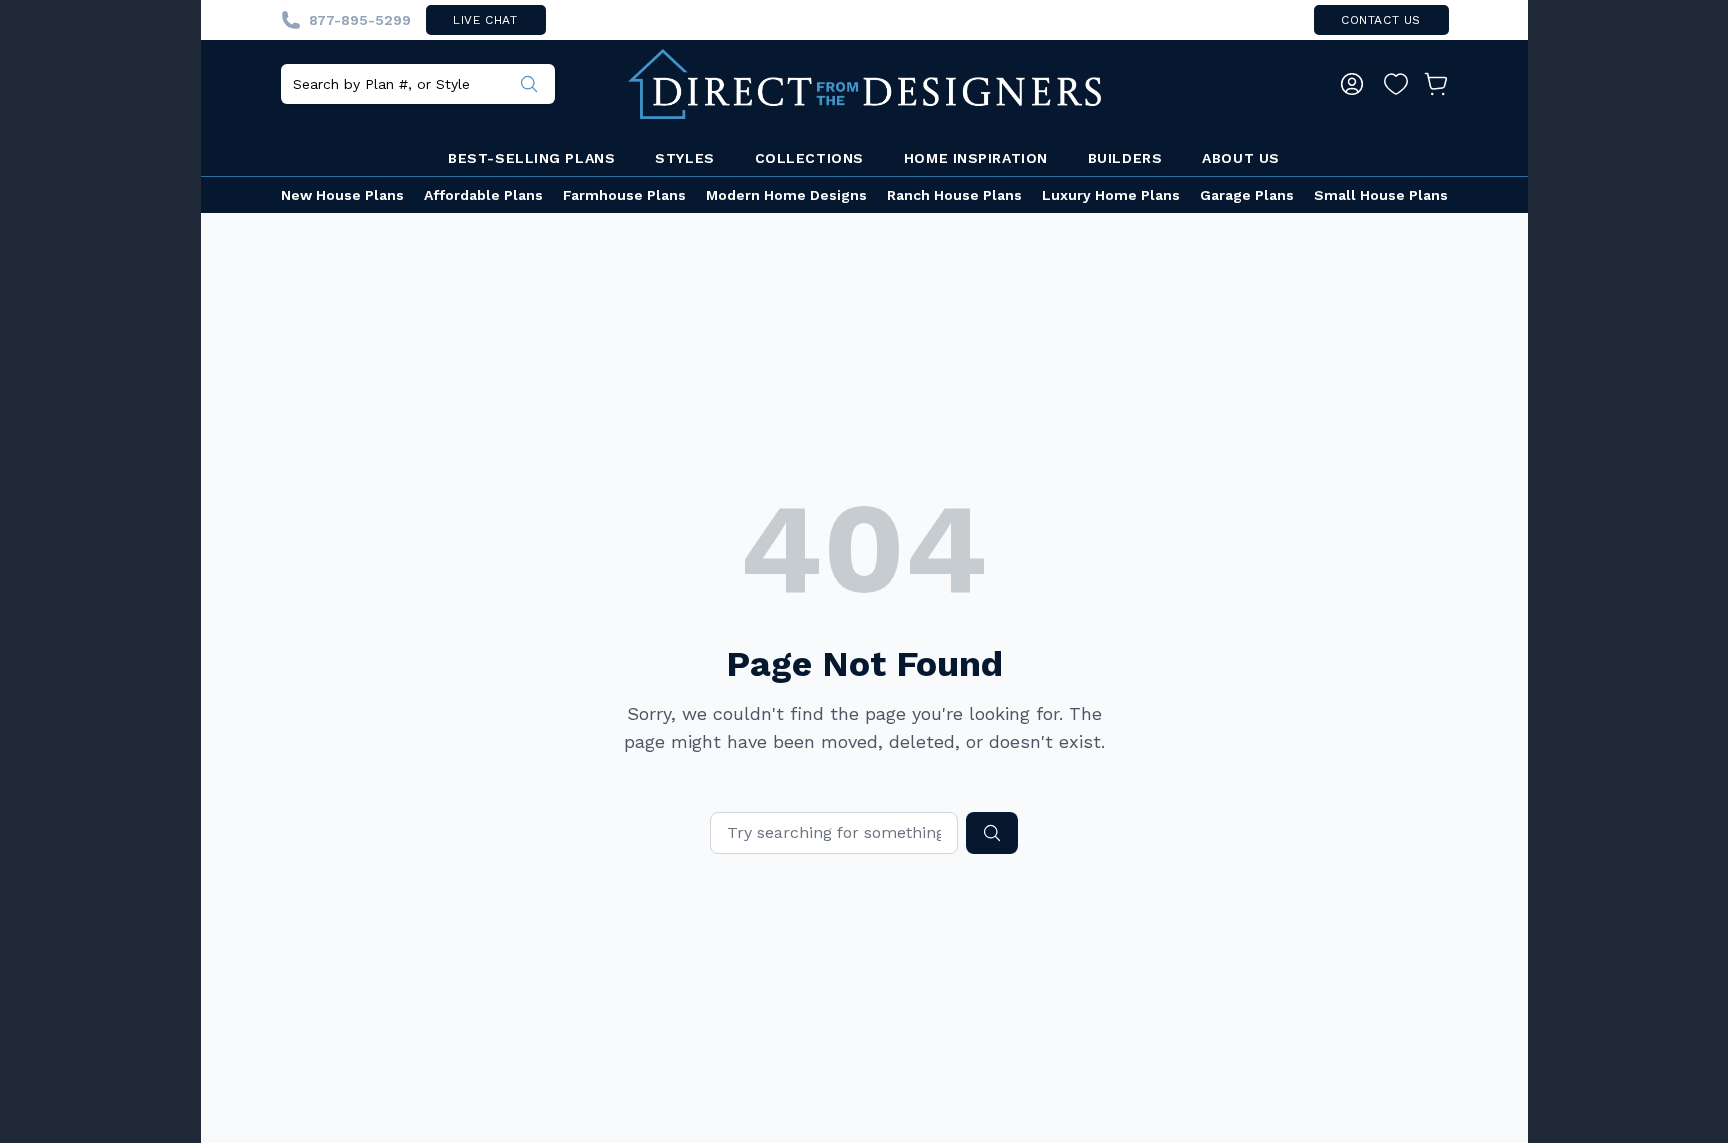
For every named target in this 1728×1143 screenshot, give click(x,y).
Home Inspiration (976, 158)
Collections (809, 158)
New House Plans (342, 195)
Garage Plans (1247, 195)
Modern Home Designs (786, 195)
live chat (485, 20)
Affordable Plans (483, 195)
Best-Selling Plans (531, 158)
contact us (1381, 20)
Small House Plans (1381, 195)
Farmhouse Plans (624, 195)
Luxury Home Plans (1111, 195)
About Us (1240, 158)
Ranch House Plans (954, 195)
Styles (684, 158)
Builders (1125, 158)
